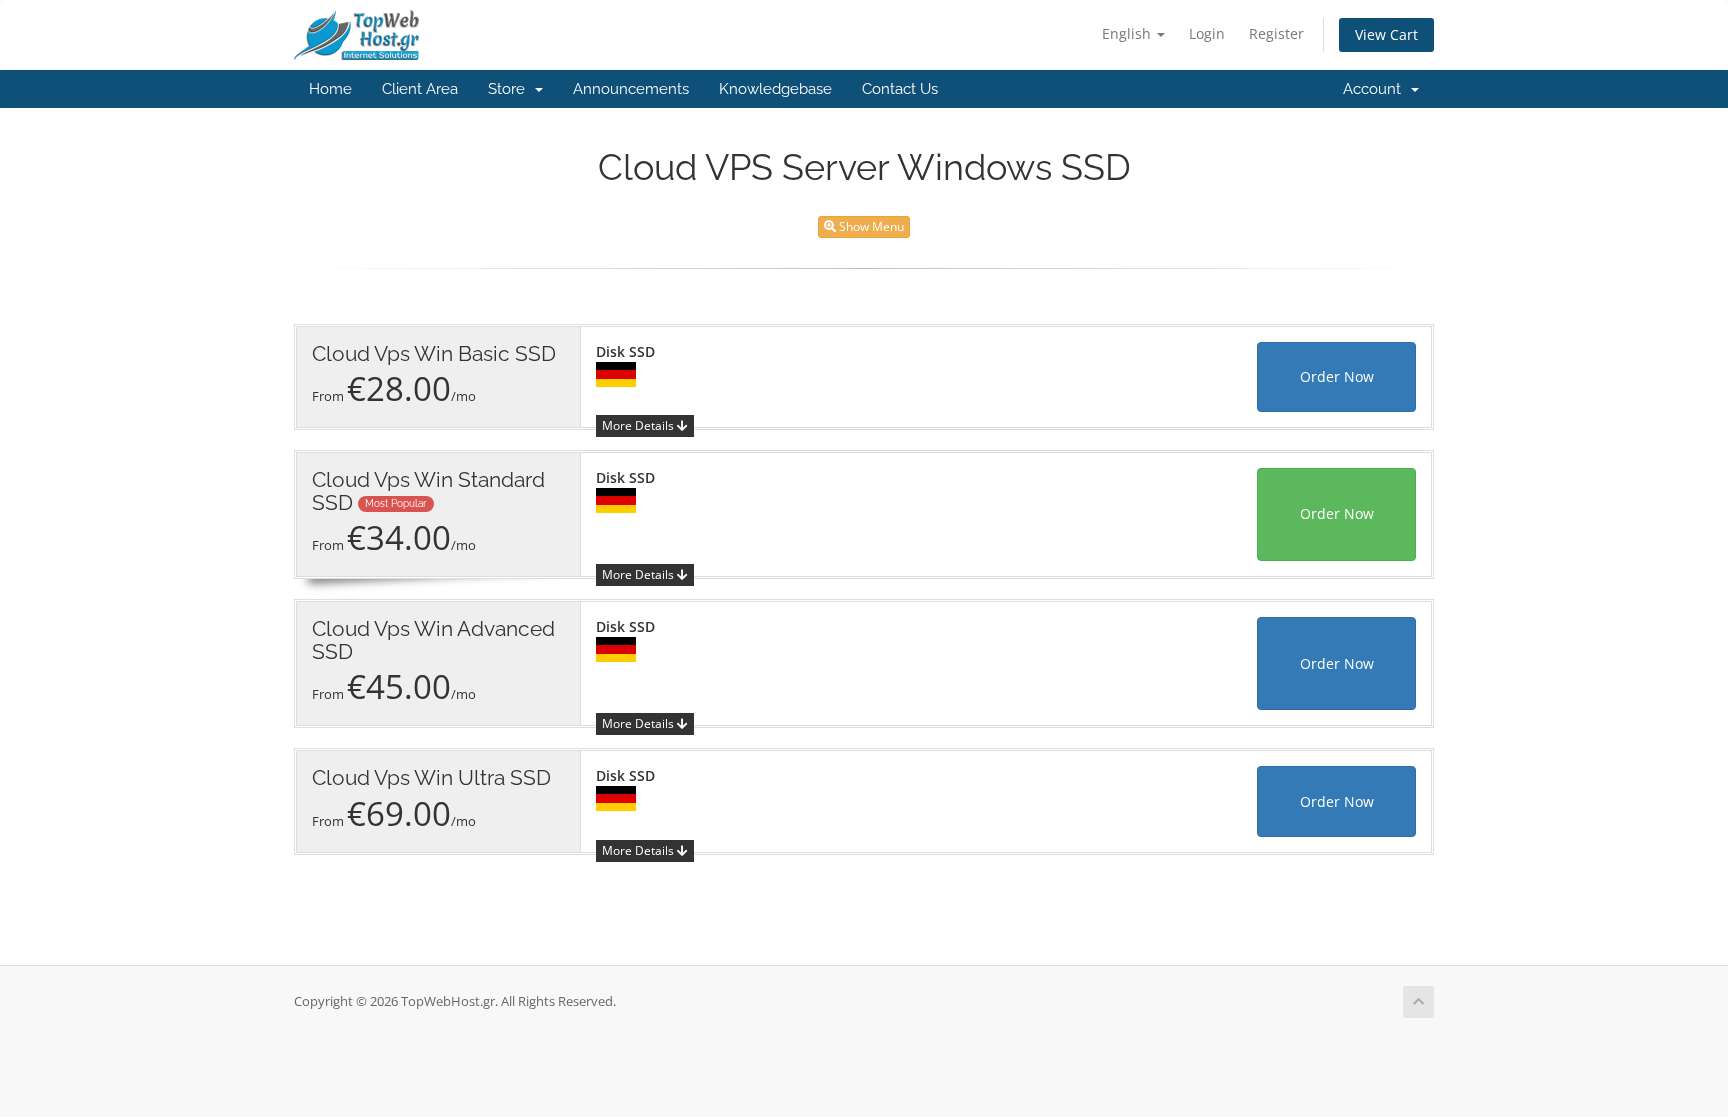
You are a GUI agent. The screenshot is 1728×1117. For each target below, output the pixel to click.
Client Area (420, 89)
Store (510, 89)
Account (1376, 89)
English (1128, 33)
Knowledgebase (775, 89)
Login (1207, 33)
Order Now (1337, 376)
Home (330, 89)
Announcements (631, 89)
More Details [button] (639, 425)
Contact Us (900, 89)
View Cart (1386, 34)
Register (1276, 33)
